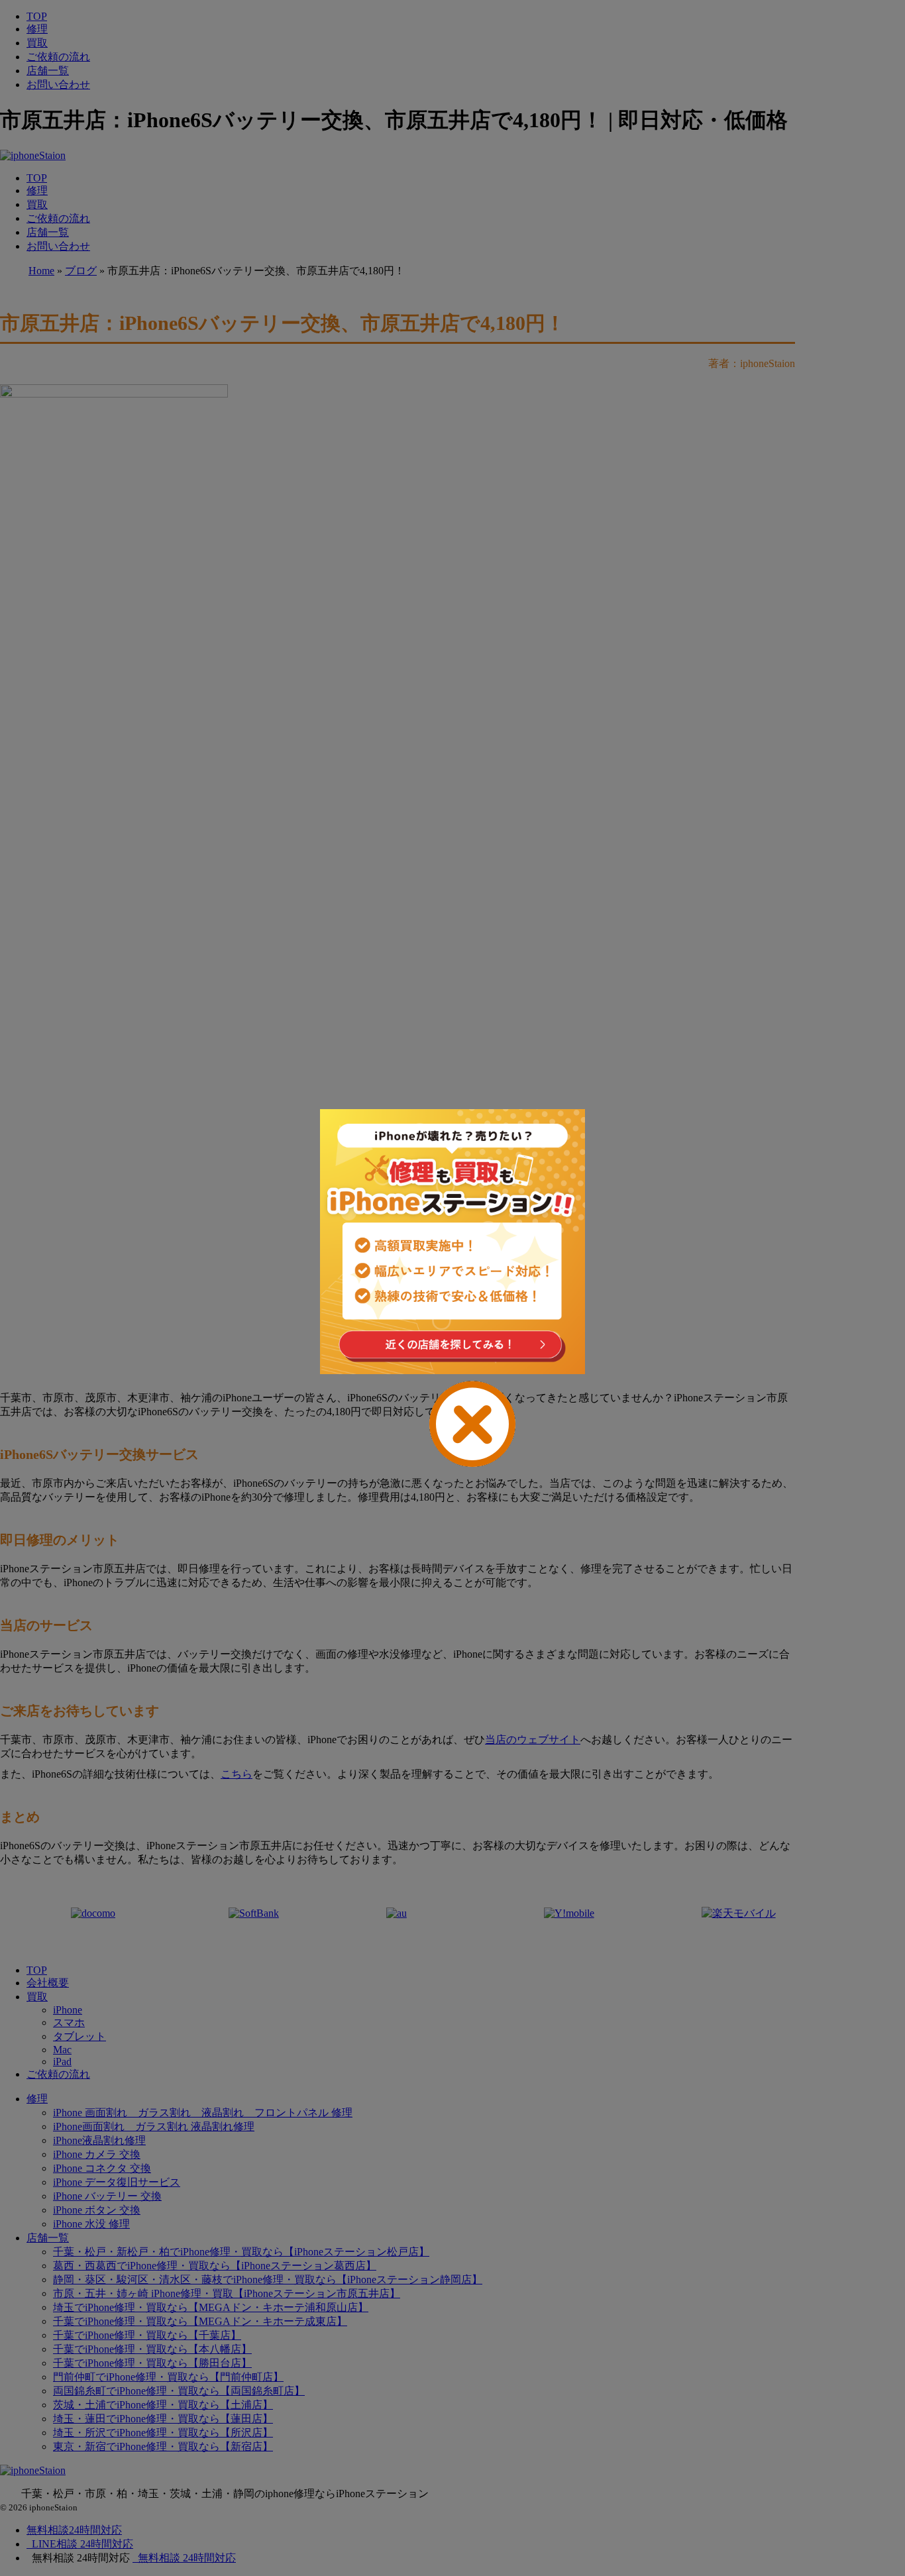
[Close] (452, 1424)
